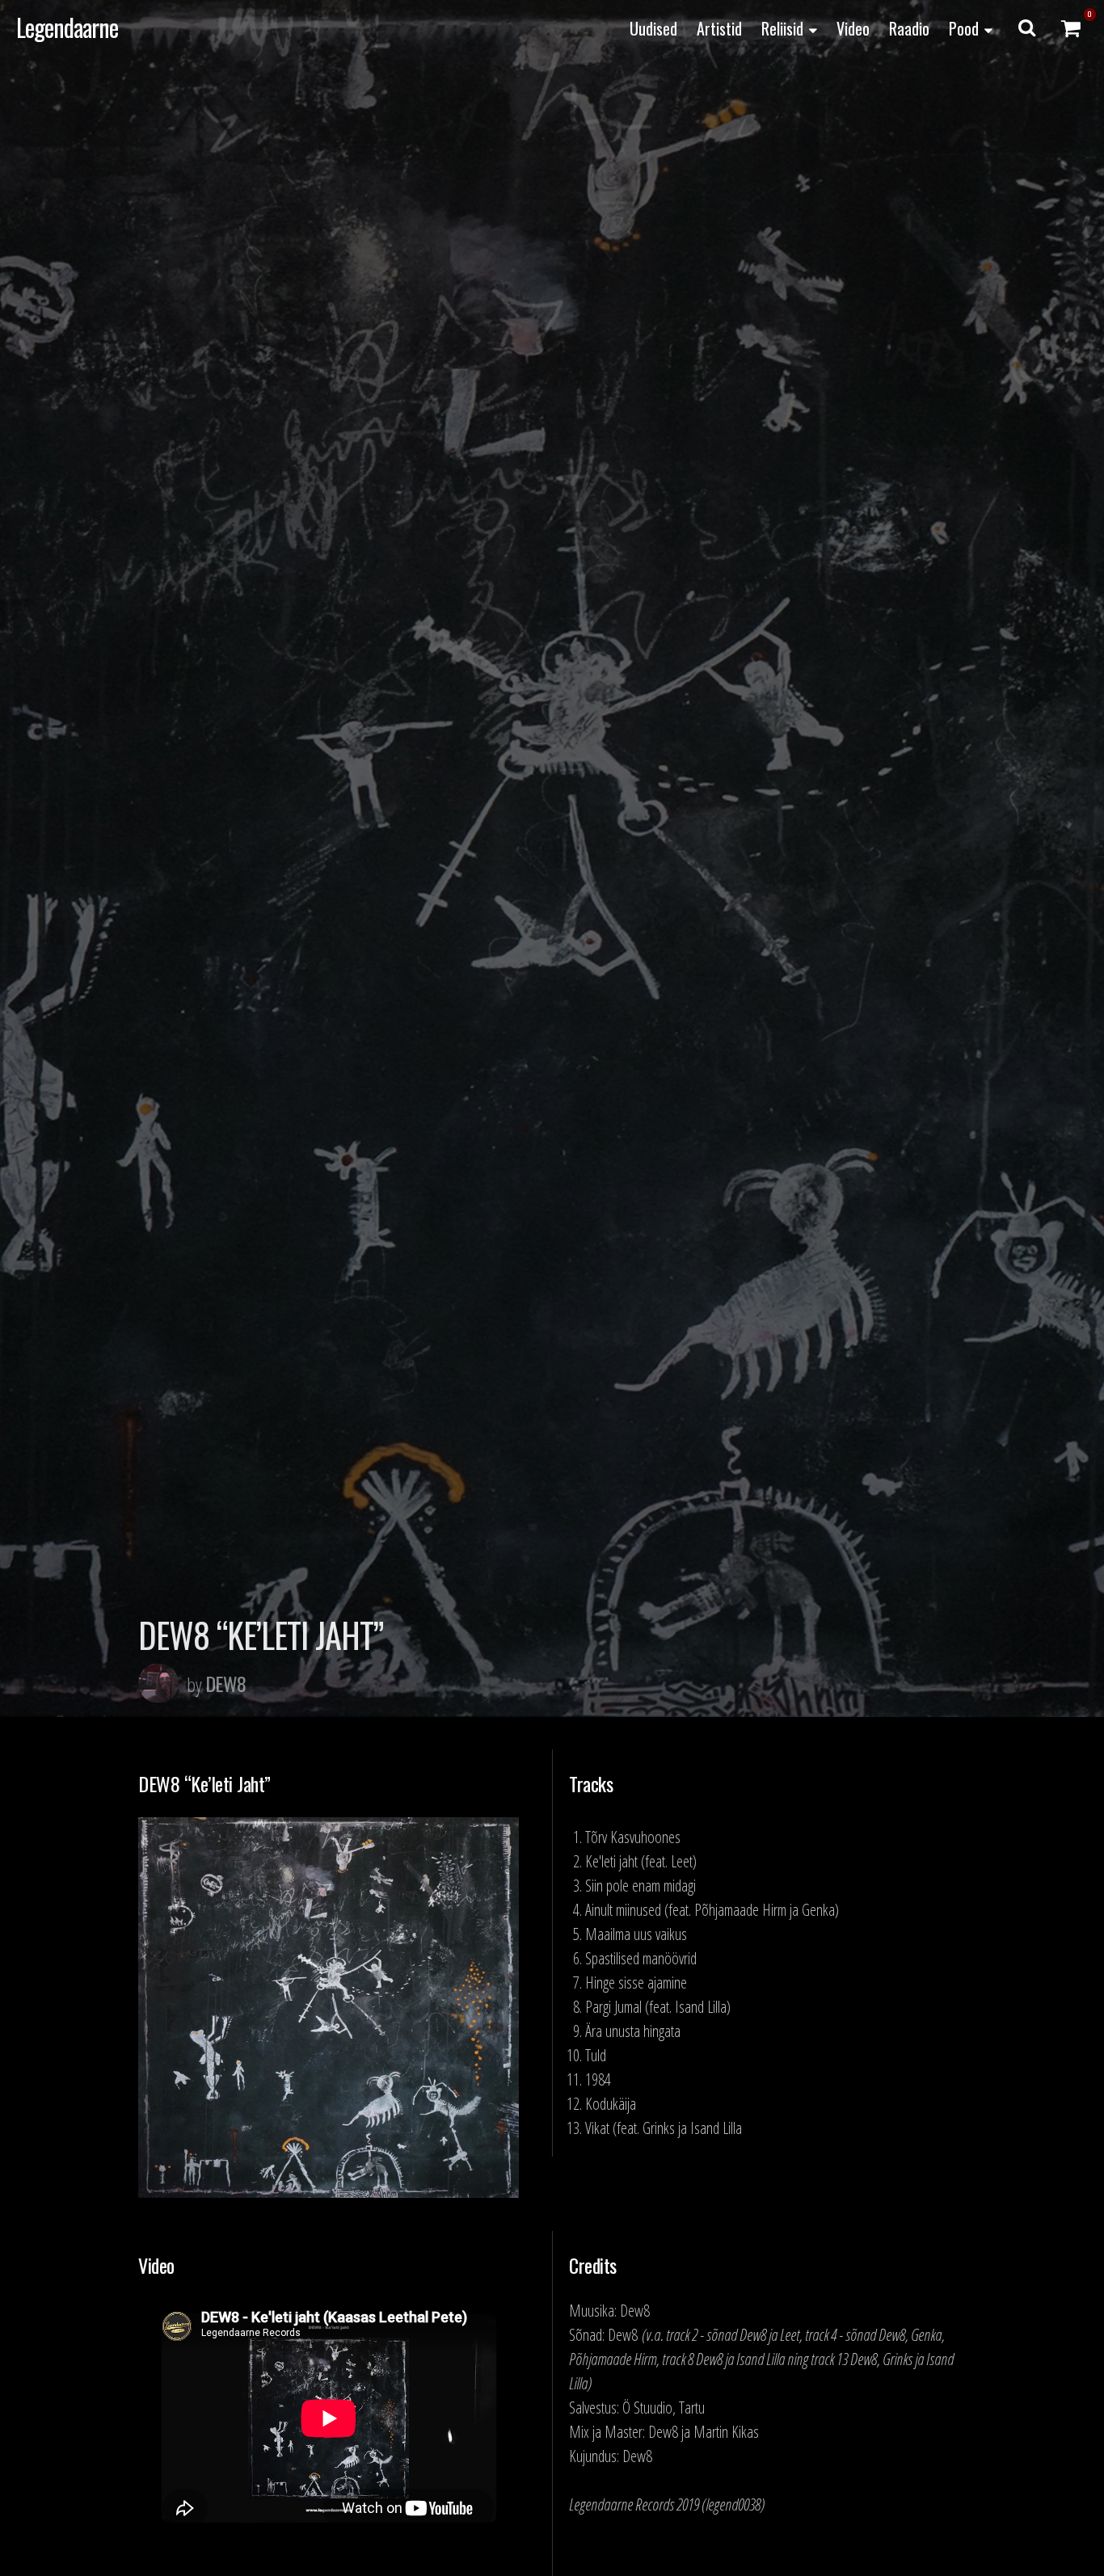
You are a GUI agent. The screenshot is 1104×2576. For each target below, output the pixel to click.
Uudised (653, 28)
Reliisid (782, 28)
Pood (964, 28)
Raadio (909, 28)
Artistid (719, 28)
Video (853, 28)
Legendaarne (67, 27)
